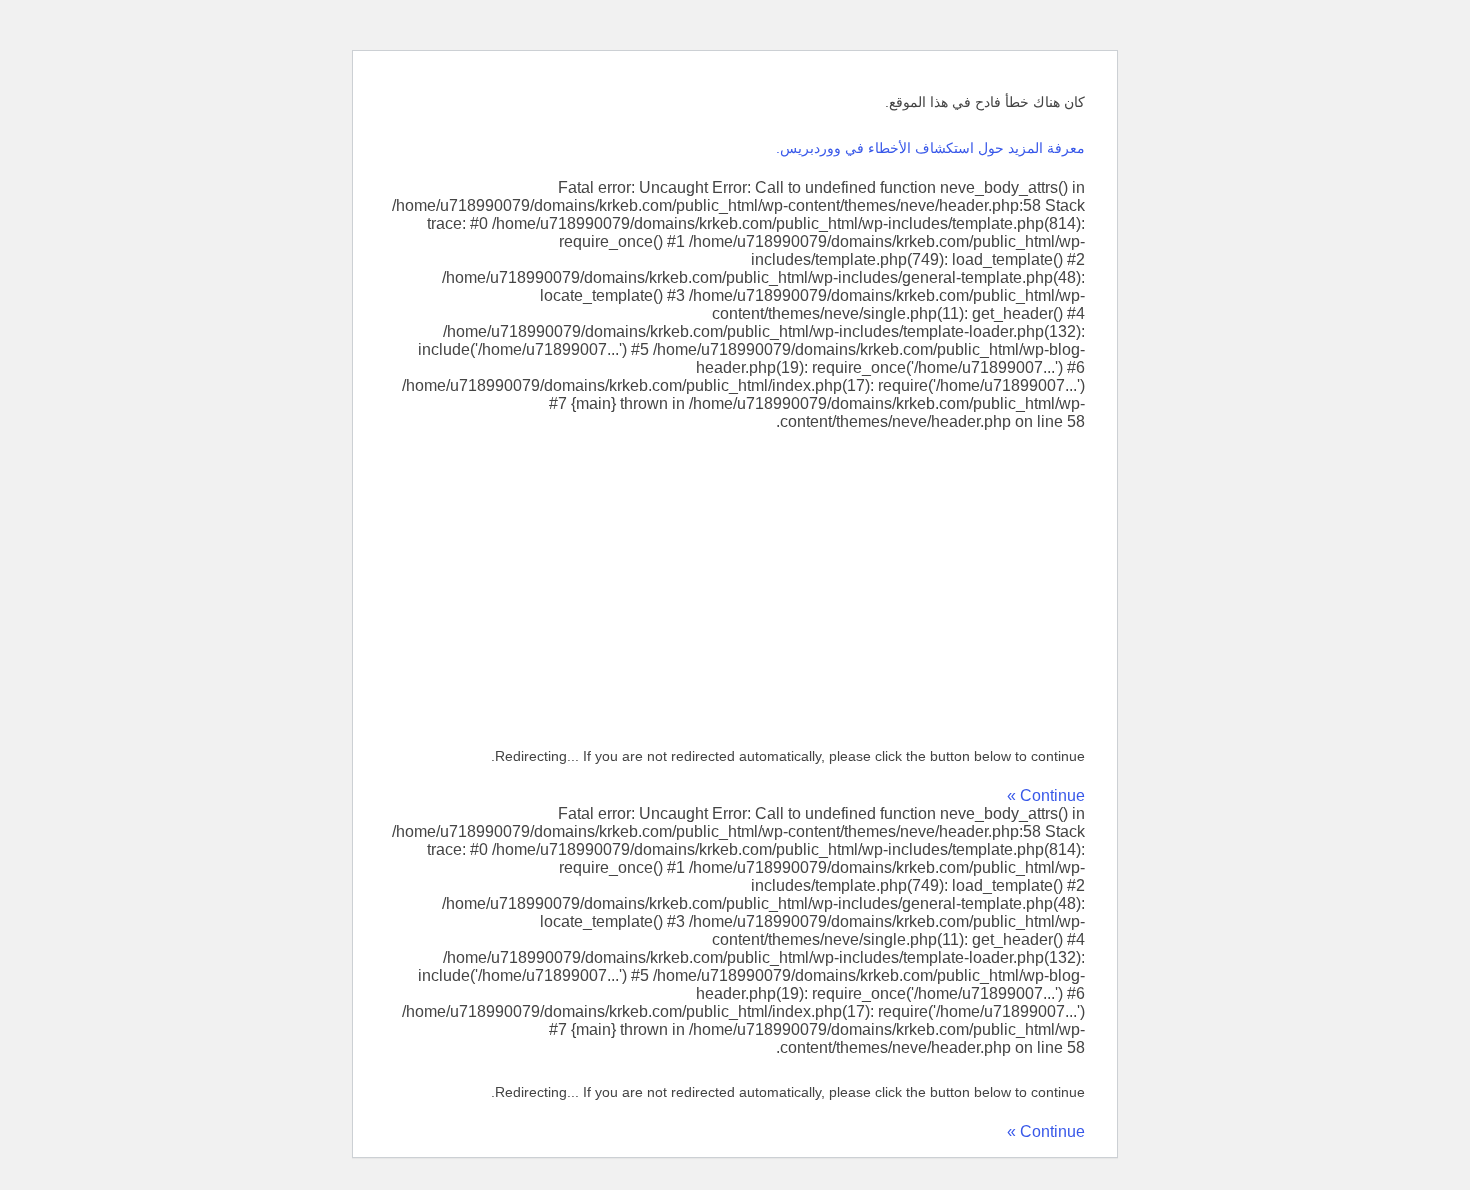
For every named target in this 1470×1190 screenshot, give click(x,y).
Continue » (1046, 795)
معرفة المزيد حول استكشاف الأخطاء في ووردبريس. (930, 148)
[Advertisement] (735, 581)
